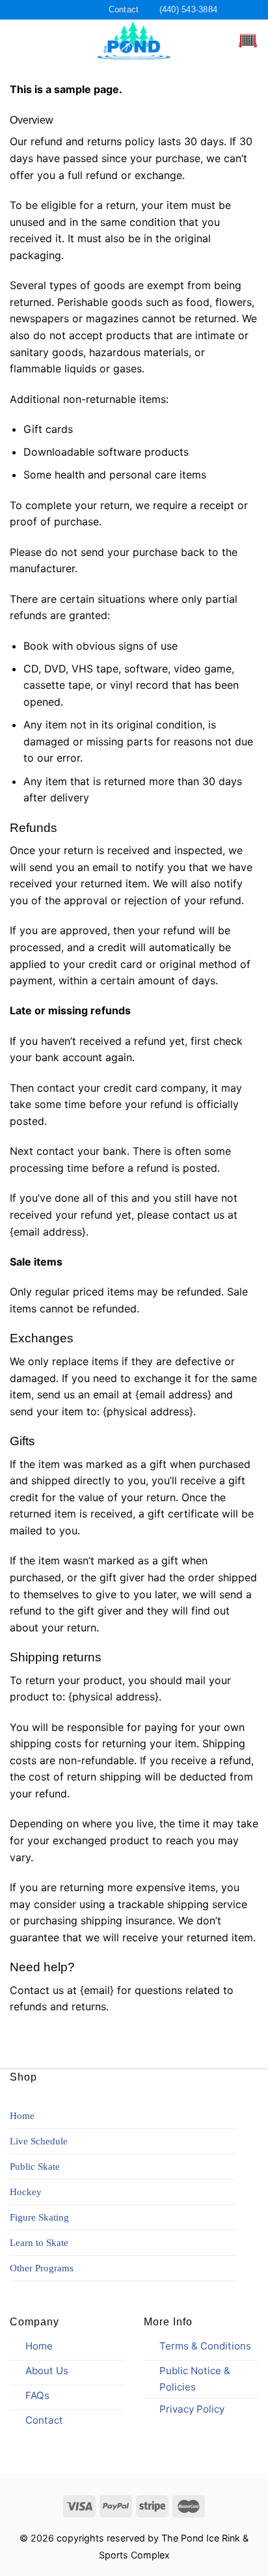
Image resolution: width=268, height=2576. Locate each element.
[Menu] (23, 46)
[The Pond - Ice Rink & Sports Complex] (134, 41)
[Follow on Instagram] (70, 10)
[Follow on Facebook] (57, 10)
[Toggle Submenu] (213, 2192)
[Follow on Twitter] (82, 10)
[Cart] (248, 41)
